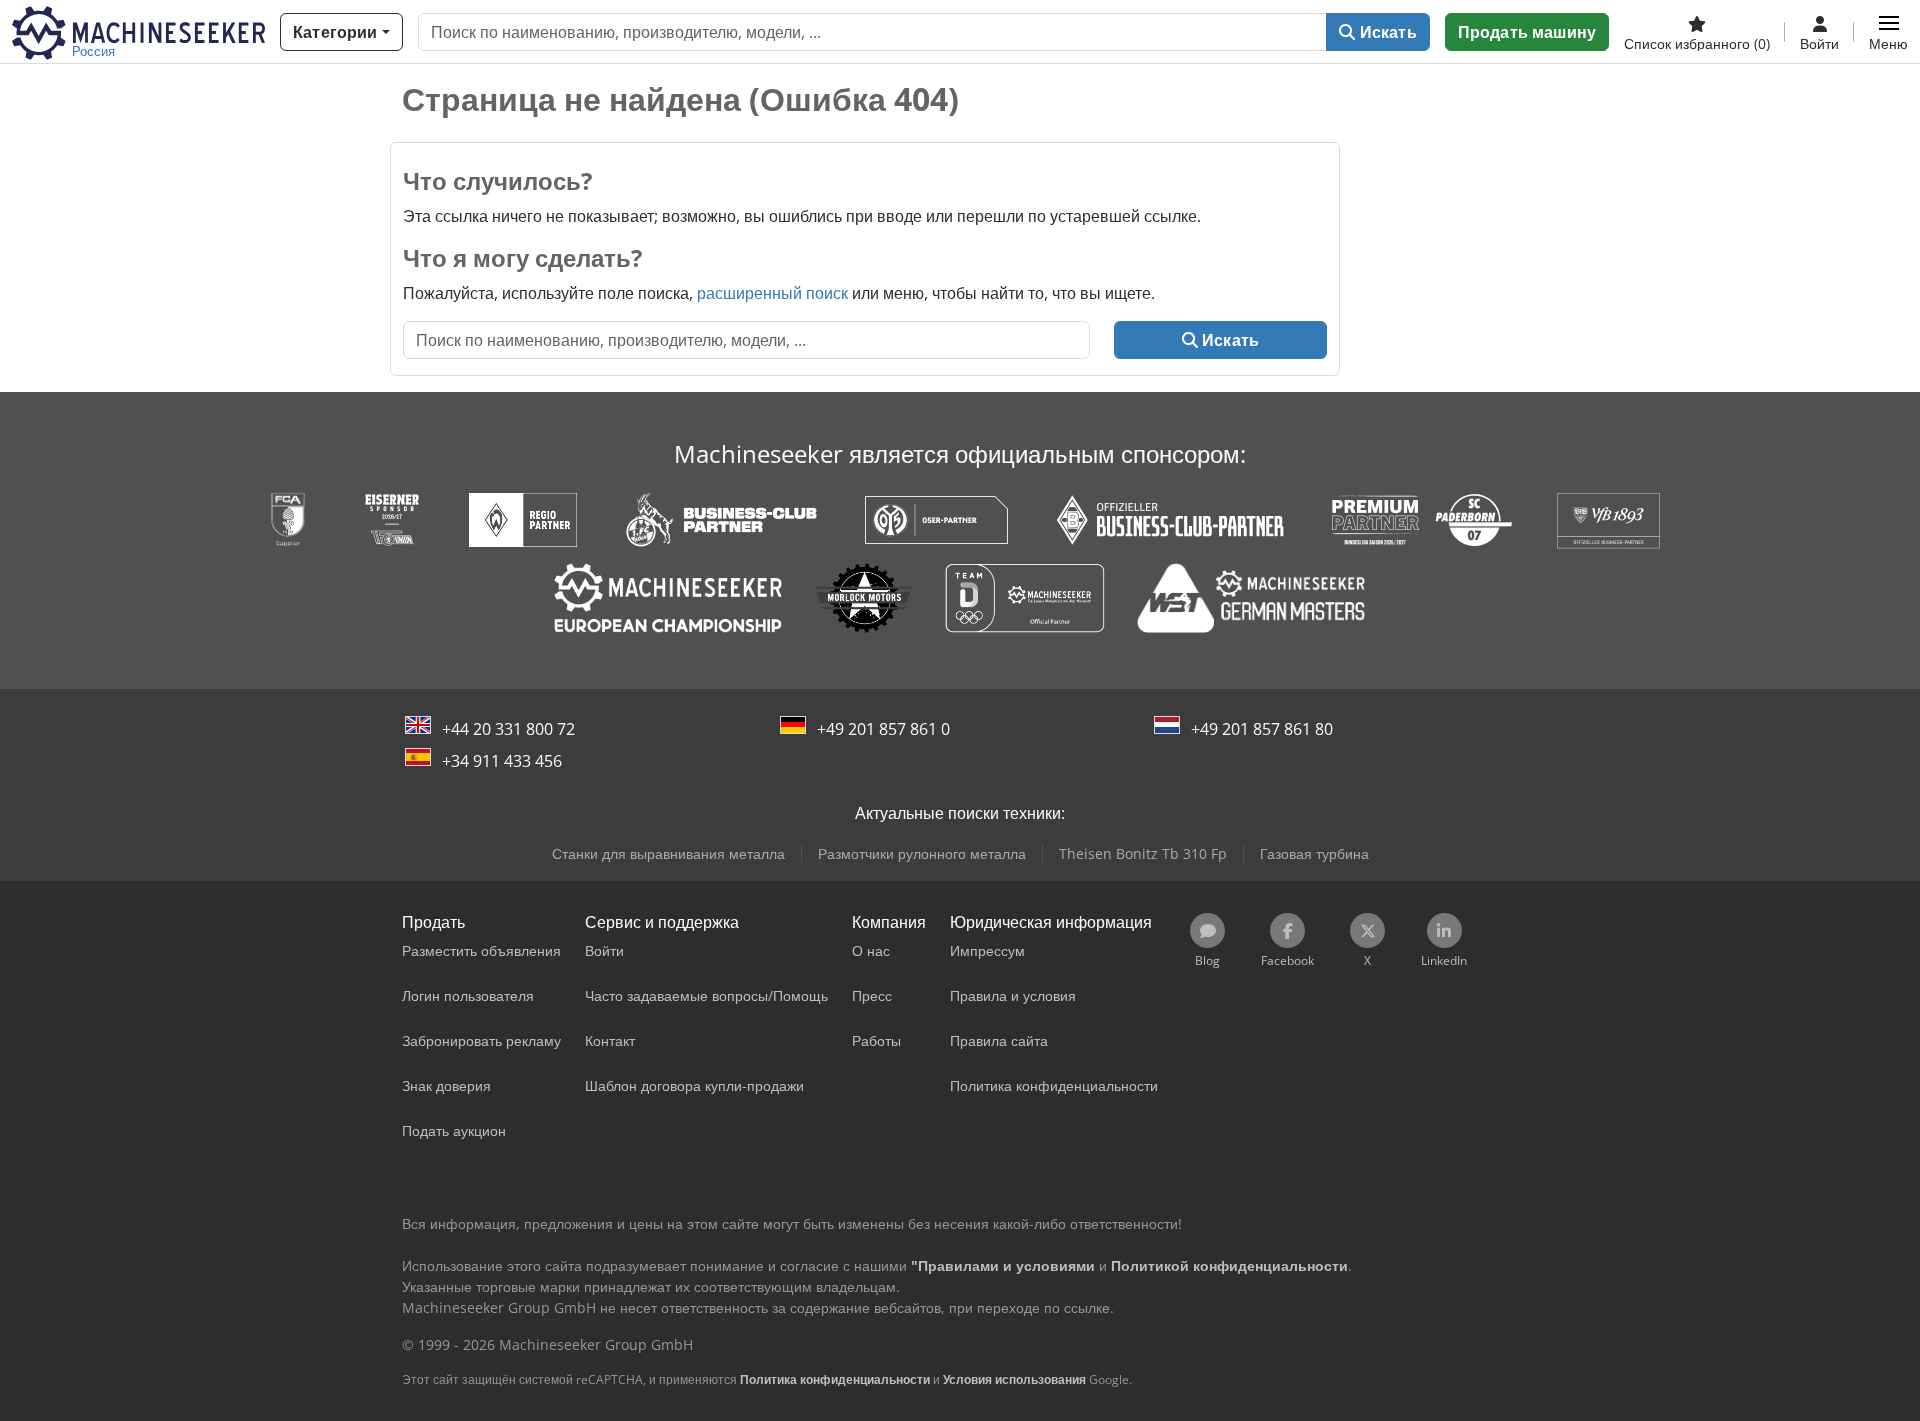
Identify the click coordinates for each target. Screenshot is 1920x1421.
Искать (1386, 32)
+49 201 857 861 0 (883, 729)
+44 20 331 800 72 (508, 729)
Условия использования (1014, 1379)
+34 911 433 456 (502, 761)
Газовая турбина (1314, 853)
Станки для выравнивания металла (668, 853)
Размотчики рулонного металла (922, 853)
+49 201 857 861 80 (1262, 729)
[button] (1888, 32)
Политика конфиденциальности (835, 1379)
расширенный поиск (772, 293)
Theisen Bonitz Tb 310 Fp (1143, 853)
